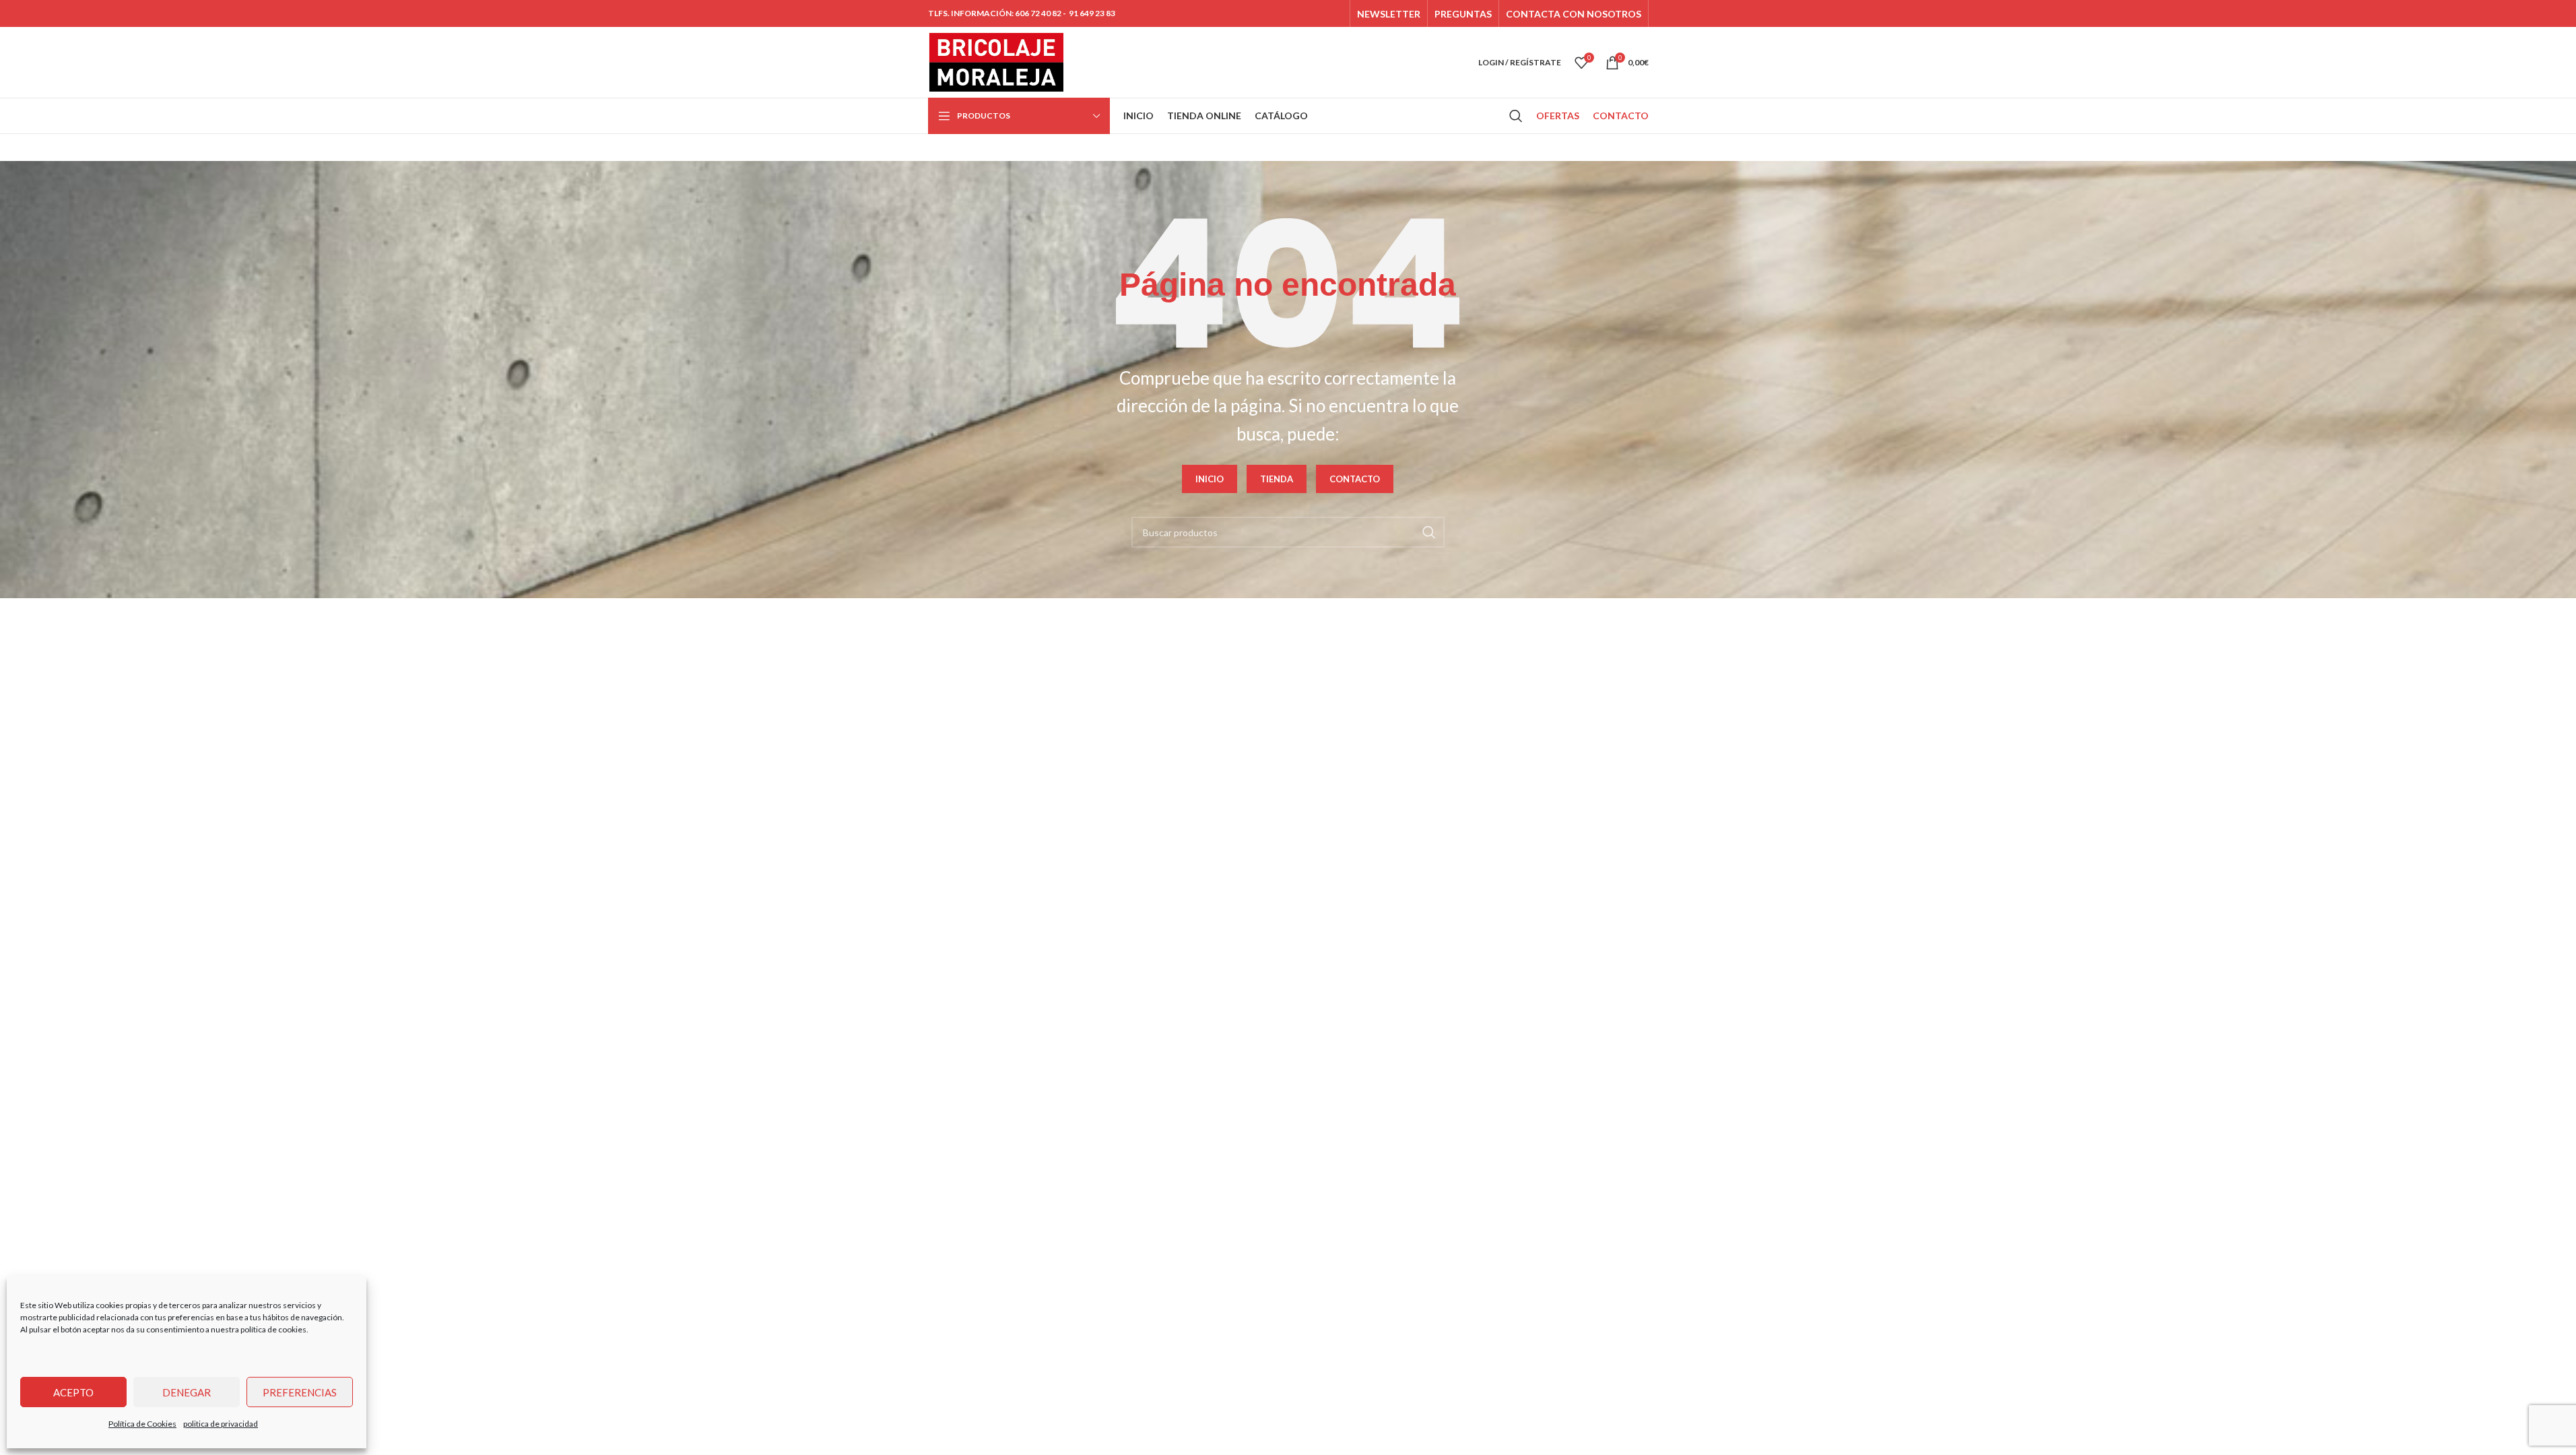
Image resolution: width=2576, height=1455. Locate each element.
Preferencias (300, 1392)
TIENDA (1277, 479)
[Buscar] (1516, 116)
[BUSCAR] (1429, 532)
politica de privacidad (221, 1424)
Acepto (73, 1392)
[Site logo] (997, 61)
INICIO (1210, 479)
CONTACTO (1355, 479)
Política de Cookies (142, 1424)
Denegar (187, 1392)
